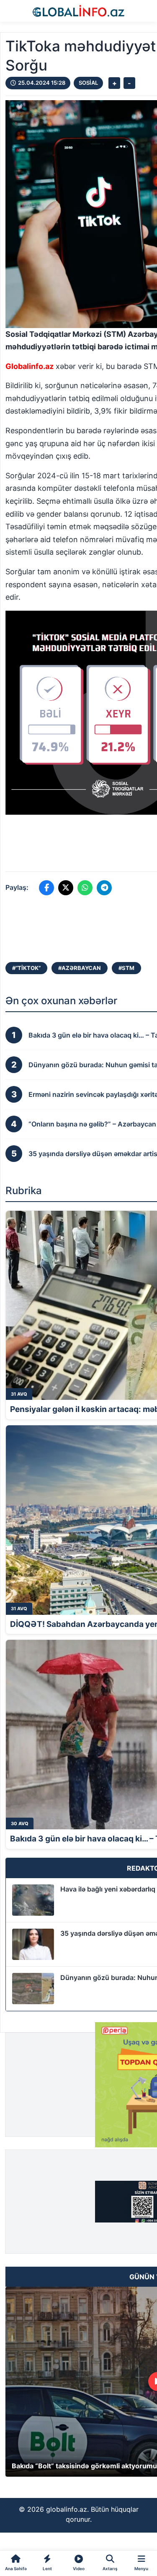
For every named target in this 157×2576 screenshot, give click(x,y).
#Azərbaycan (80, 968)
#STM (126, 968)
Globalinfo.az (30, 366)
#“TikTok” (26, 968)
